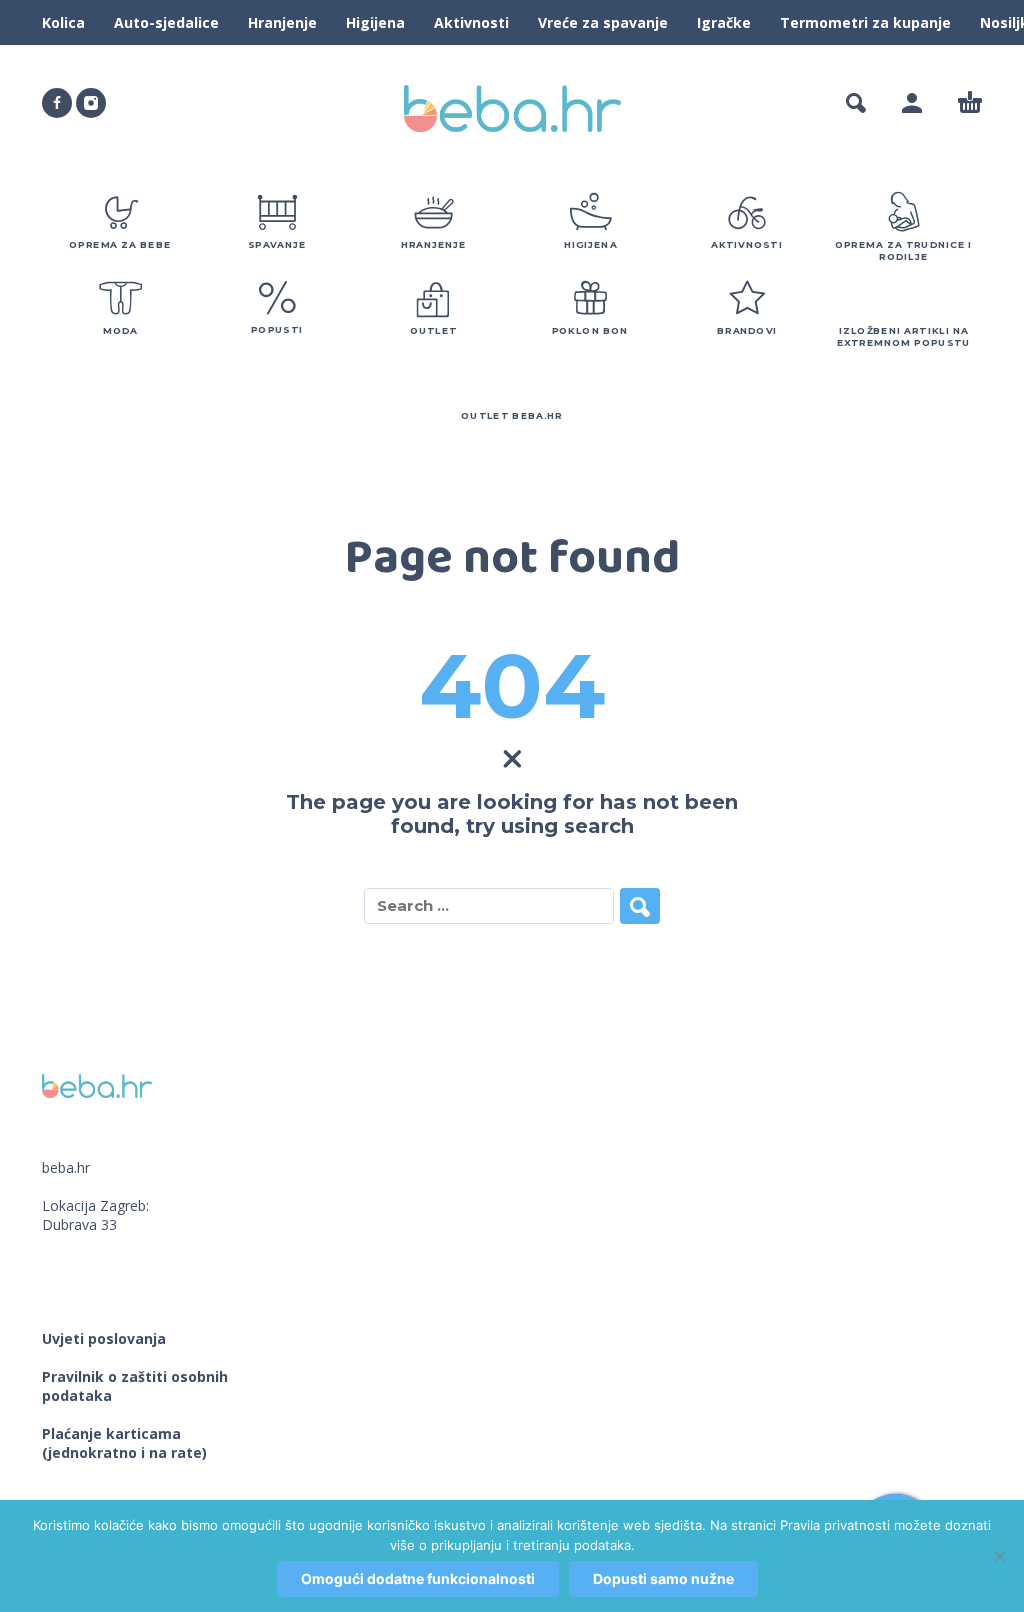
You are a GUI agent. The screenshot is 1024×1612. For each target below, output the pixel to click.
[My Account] (912, 103)
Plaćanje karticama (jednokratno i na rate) (124, 1443)
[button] (856, 103)
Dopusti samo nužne (663, 1578)
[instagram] (91, 103)
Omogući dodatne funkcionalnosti (418, 1578)
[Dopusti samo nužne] (999, 1556)
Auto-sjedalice (166, 22)
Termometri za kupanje (865, 22)
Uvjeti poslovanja (104, 1338)
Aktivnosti (471, 22)
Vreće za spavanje (603, 22)
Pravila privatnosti (835, 1525)
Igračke (724, 22)
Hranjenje (282, 22)
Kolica (63, 22)
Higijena (375, 22)
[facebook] (57, 103)
